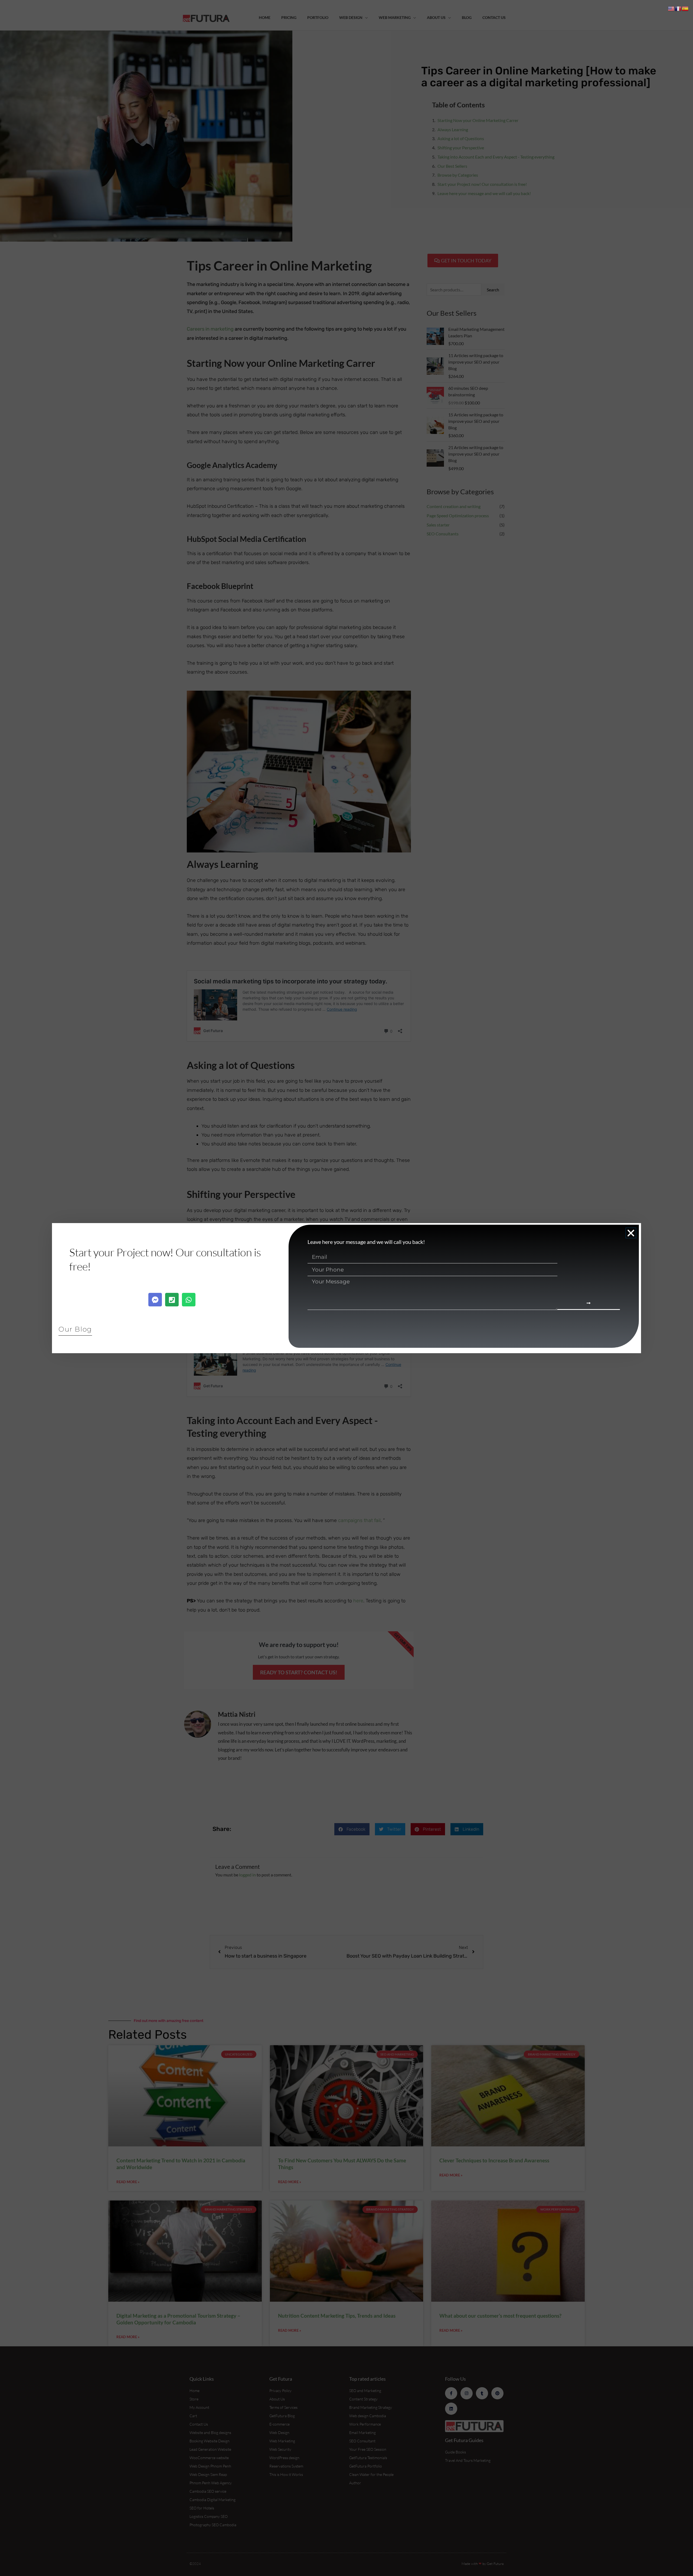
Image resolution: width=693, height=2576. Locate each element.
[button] (631, 1233)
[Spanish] (685, 8)
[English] (671, 8)
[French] (678, 8)
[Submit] (589, 1304)
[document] (346, 1288)
